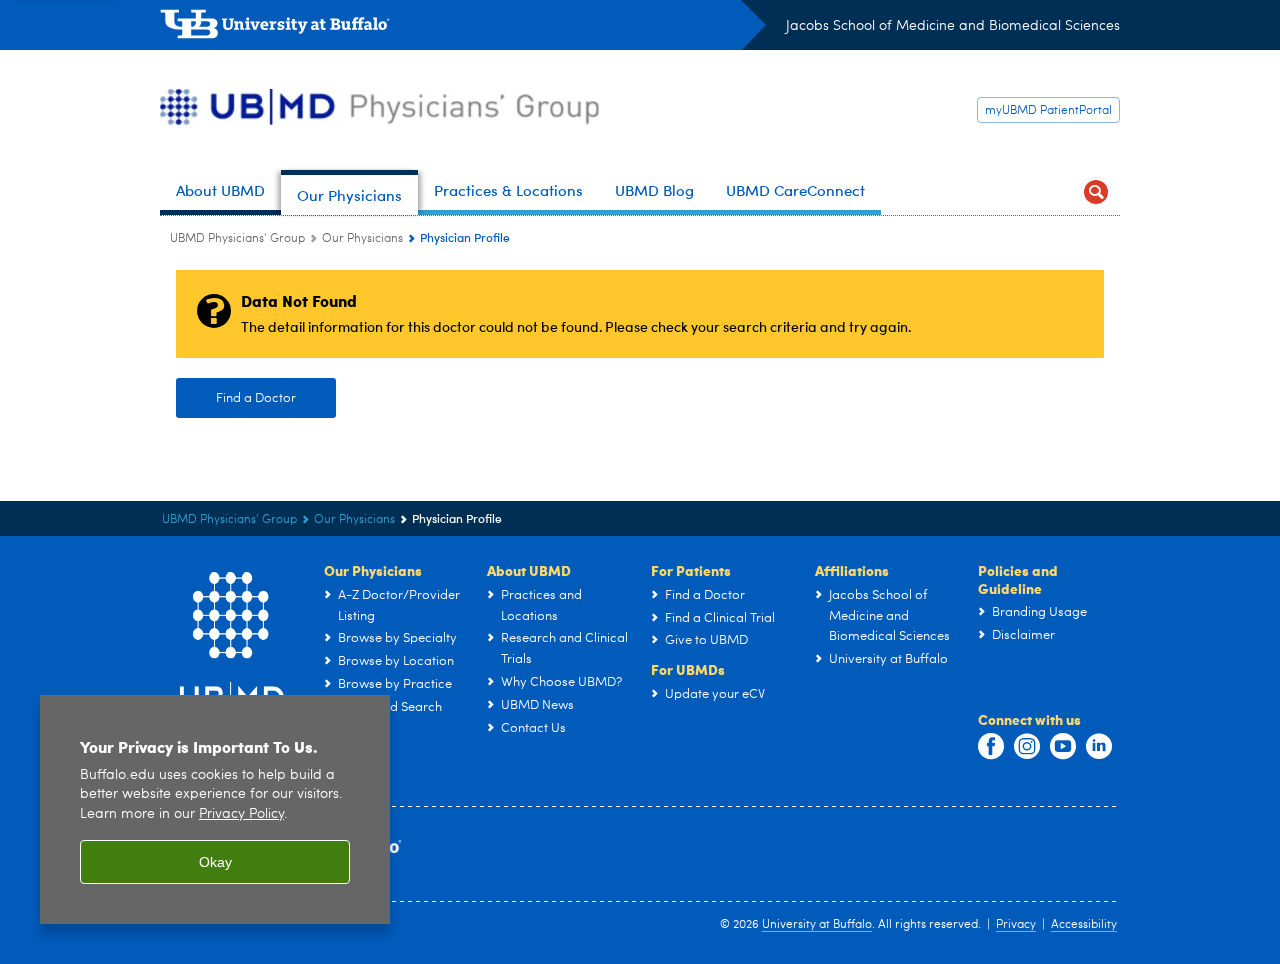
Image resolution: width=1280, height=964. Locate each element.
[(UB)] (463, 28)
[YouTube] (1063, 747)
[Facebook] (991, 747)
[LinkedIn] (1099, 747)
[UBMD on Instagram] (1027, 747)
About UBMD (529, 570)
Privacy (1016, 925)
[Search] (1096, 192)
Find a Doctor (256, 398)
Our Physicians (362, 239)
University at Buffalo (817, 925)
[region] (215, 809)
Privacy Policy (241, 814)
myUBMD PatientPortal (1048, 111)
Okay (215, 862)
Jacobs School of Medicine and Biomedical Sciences (953, 26)
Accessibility (1084, 925)
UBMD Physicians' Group (237, 239)
